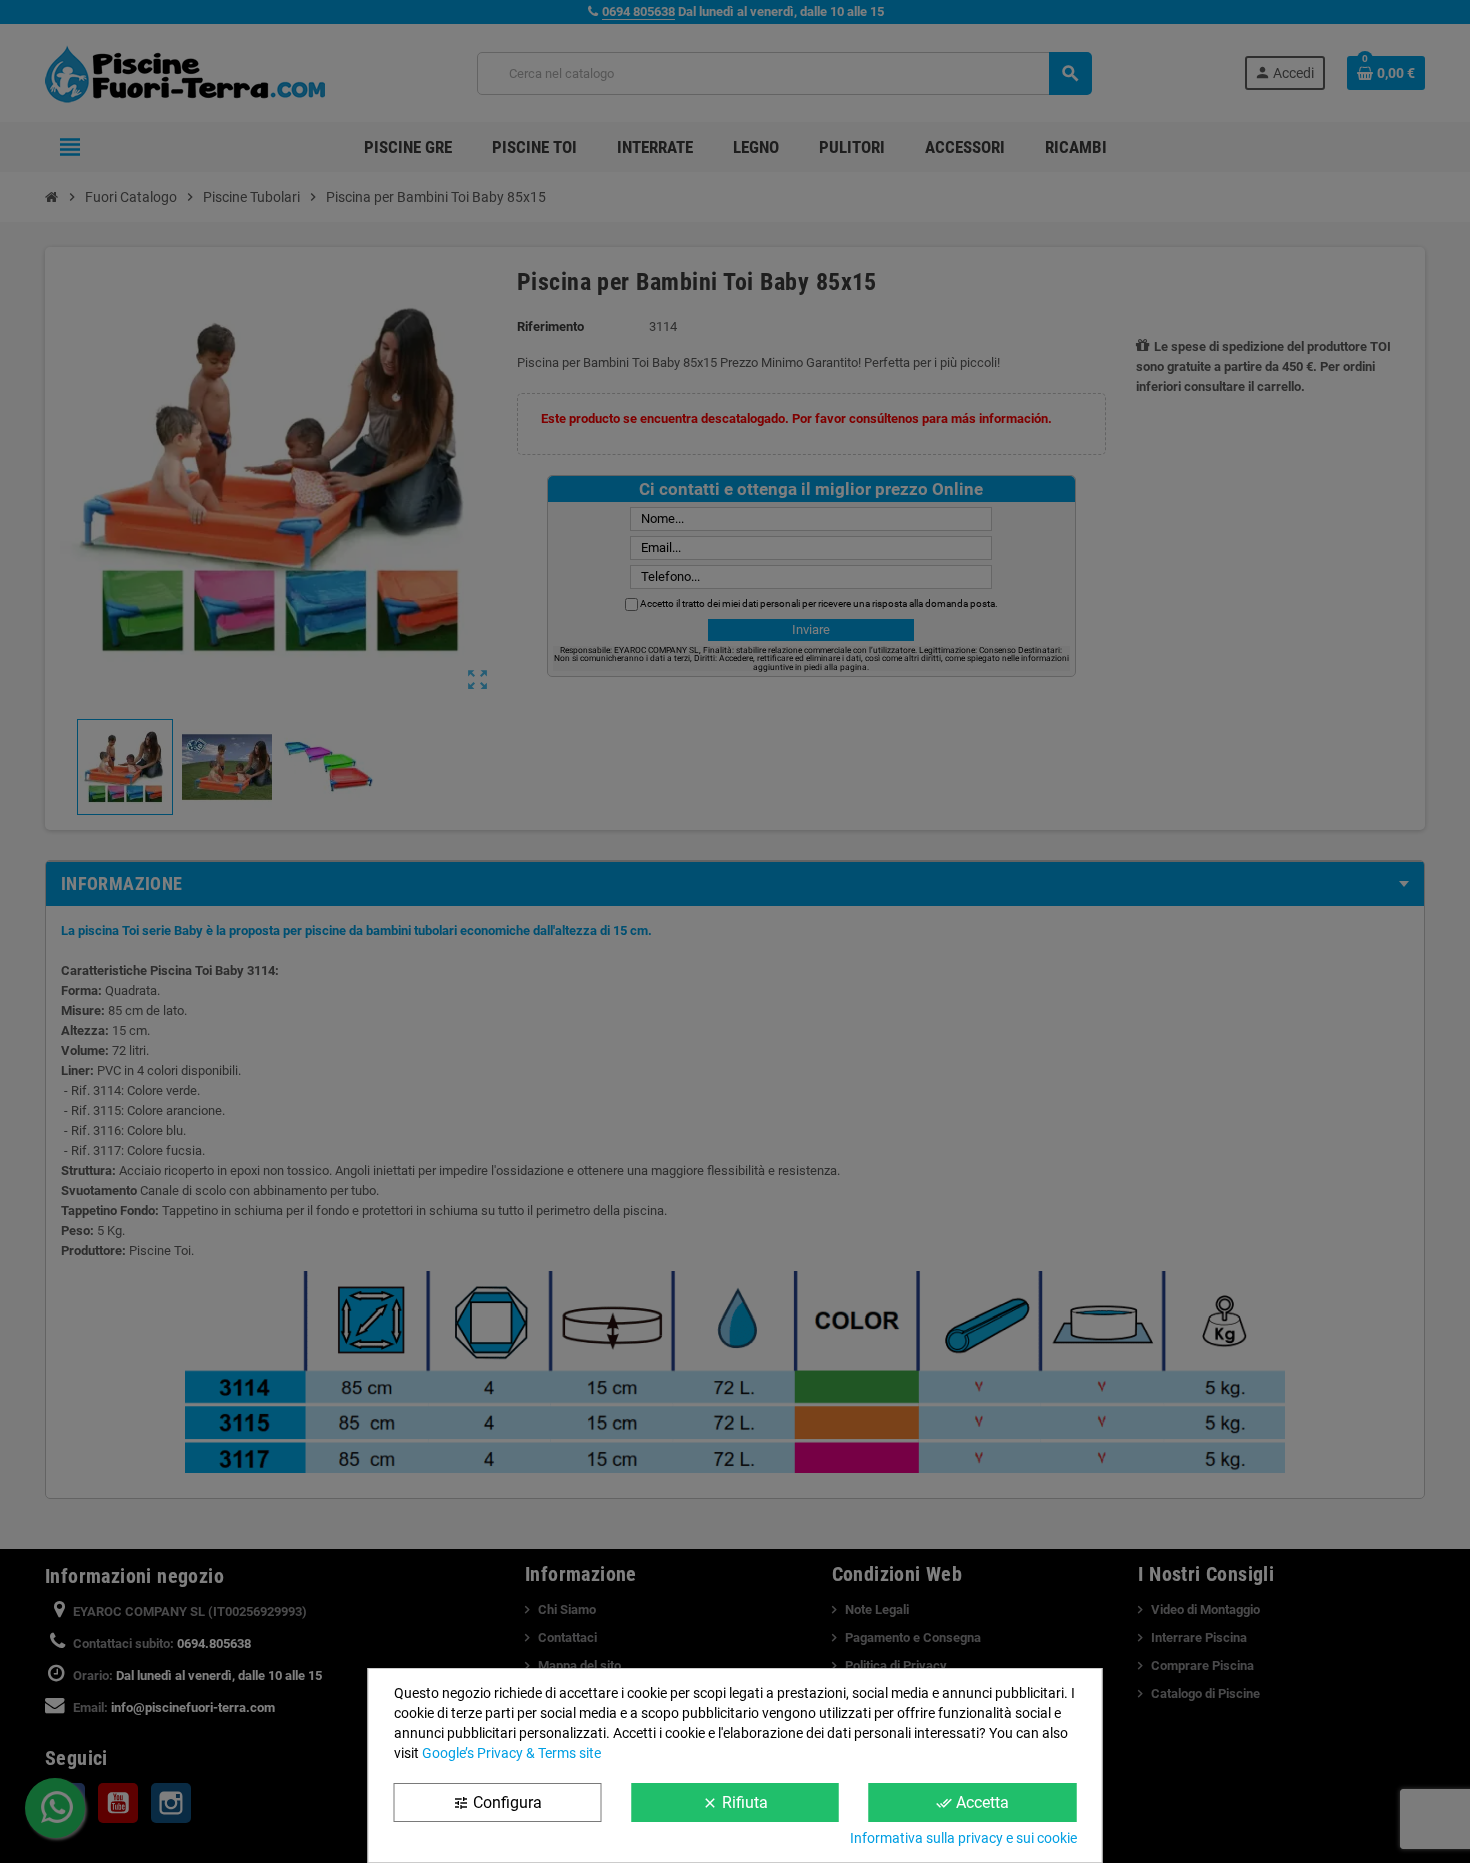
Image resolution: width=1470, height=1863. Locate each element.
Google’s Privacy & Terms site (511, 1753)
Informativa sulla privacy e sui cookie (963, 1838)
